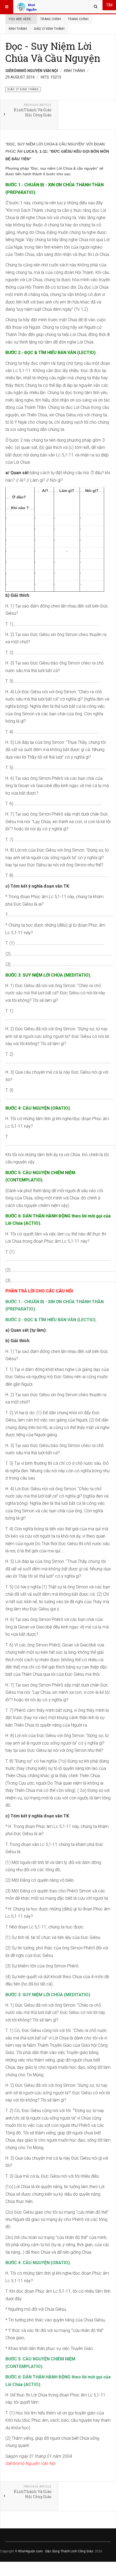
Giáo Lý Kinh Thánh (49, 29)
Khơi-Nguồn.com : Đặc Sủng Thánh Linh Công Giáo (56, 2551)
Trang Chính (51, 19)
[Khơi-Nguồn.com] (28, 7)
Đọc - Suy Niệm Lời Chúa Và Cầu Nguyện (53, 52)
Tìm (109, 5)
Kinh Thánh (18, 29)
